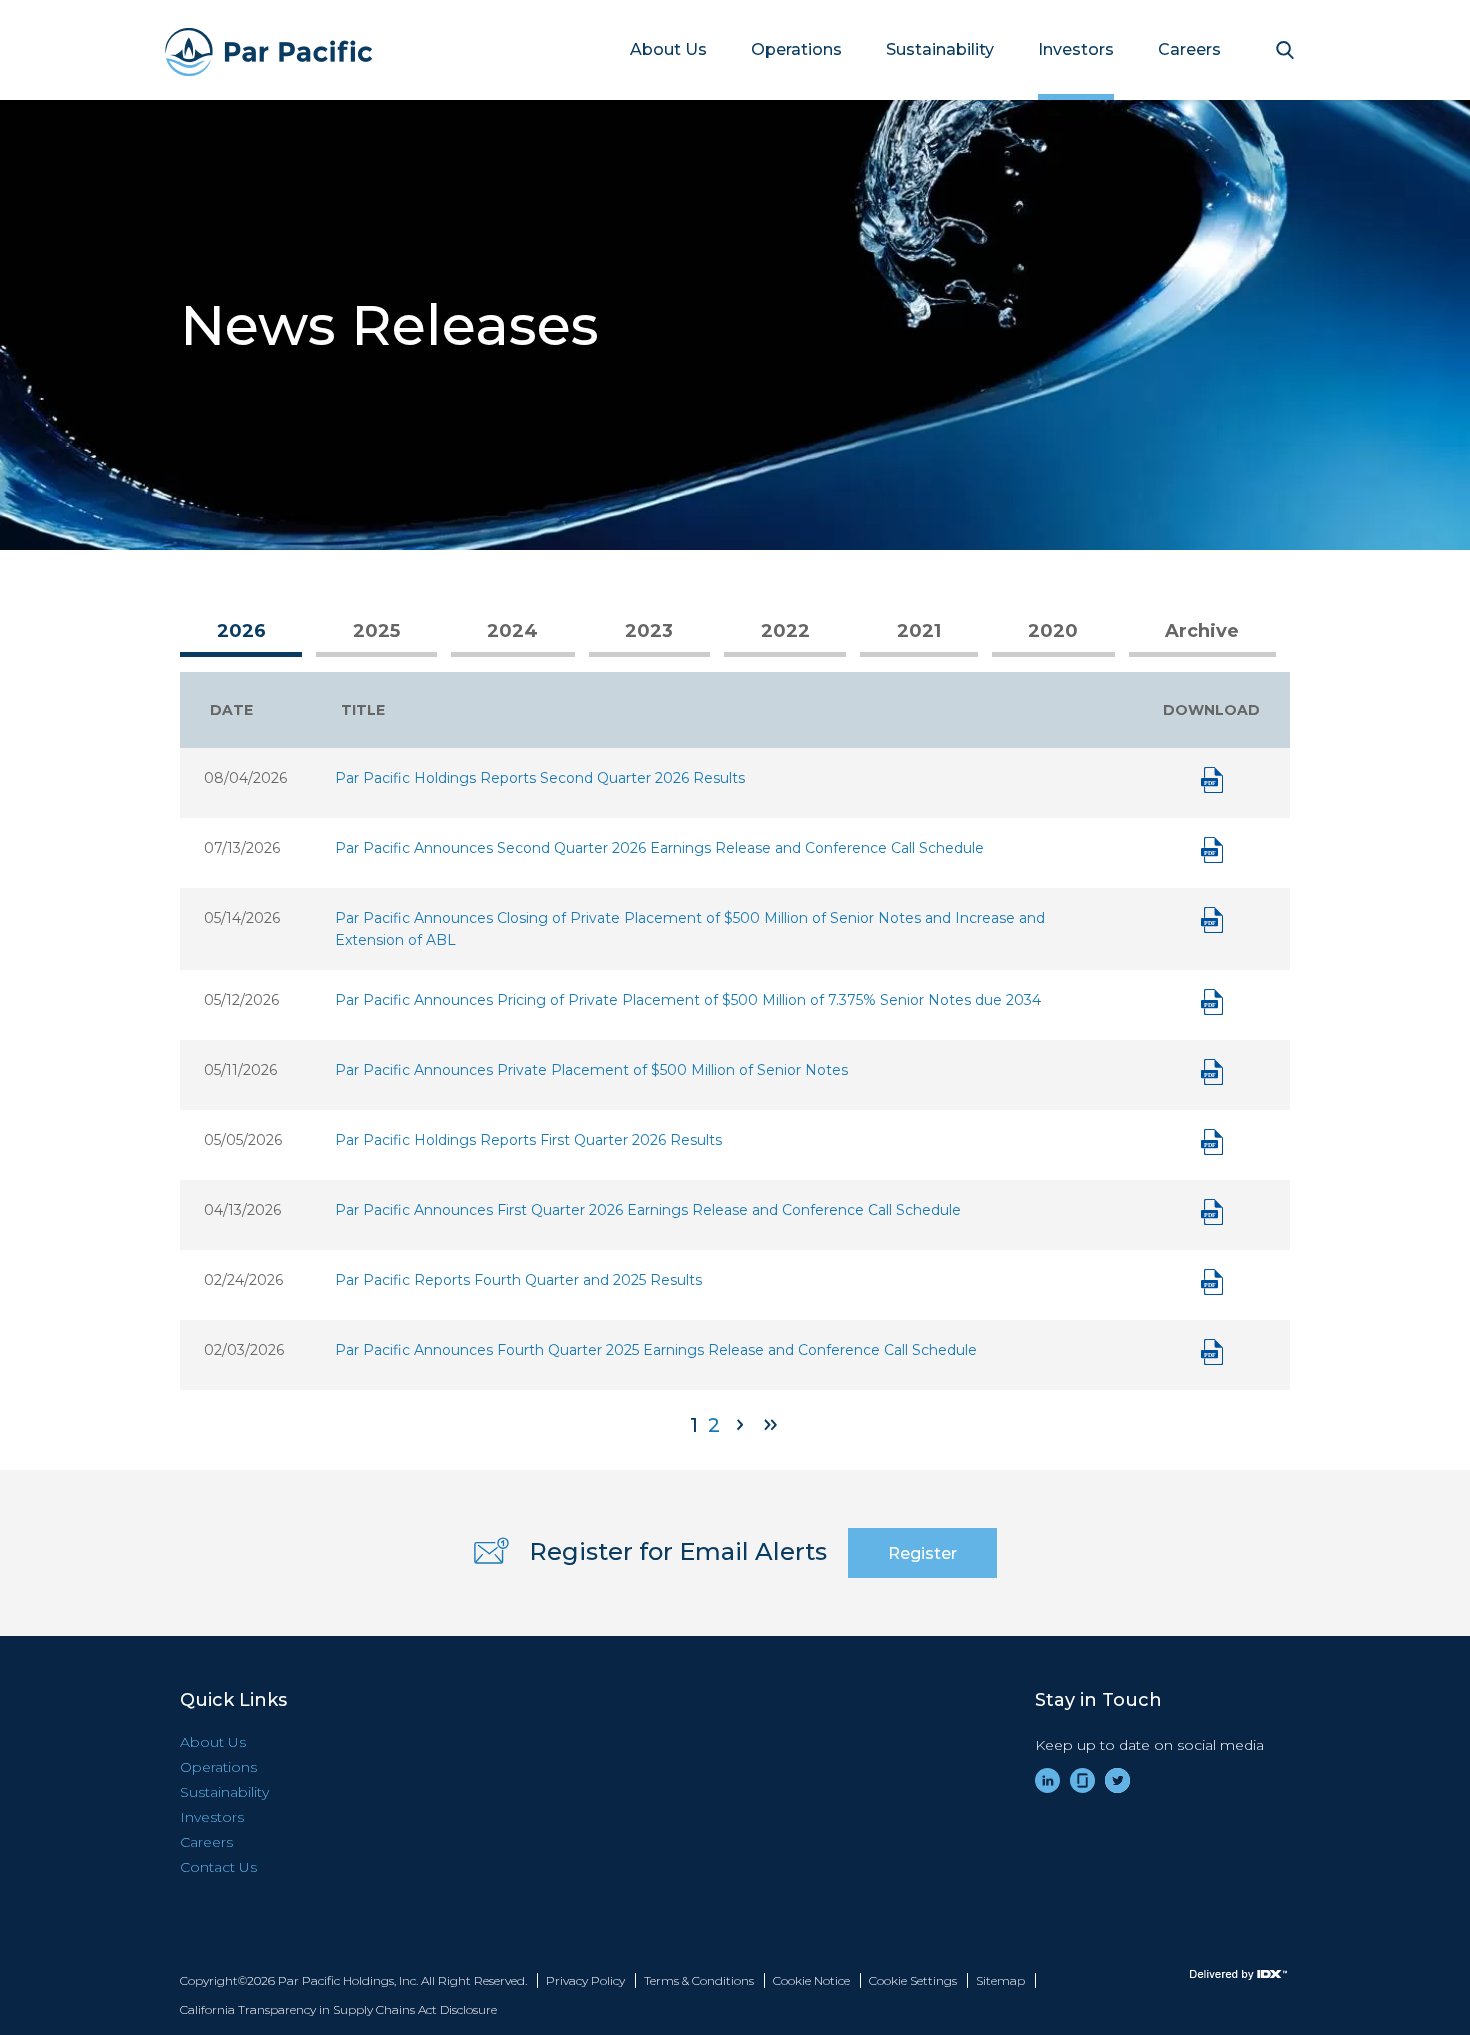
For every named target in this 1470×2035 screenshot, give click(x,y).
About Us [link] (668, 49)
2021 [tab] (919, 631)
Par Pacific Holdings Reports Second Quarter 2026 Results (540, 778)
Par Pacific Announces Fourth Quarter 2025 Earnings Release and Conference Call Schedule (656, 1350)
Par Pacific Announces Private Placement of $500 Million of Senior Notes (591, 1070)
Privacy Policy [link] (585, 1980)
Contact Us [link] (218, 1867)
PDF (1212, 780)
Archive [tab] (1202, 631)
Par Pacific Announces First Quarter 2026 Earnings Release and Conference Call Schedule (648, 1210)
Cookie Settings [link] (913, 1980)
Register (922, 1553)
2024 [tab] (512, 631)
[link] (1047, 1780)
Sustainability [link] (940, 49)
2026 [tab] (241, 631)
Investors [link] (1076, 49)
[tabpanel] (735, 1056)
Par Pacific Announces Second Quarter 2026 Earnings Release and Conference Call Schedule (659, 848)
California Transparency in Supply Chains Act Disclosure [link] (338, 2009)
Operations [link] (796, 49)
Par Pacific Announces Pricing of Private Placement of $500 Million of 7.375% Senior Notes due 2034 (688, 1000)
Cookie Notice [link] (811, 1980)
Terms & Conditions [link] (699, 1980)
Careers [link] (1189, 49)
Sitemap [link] (1000, 1980)
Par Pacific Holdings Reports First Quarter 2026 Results (528, 1140)
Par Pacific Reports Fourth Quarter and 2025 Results (518, 1280)
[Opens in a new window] (1210, 1975)
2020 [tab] (1053, 631)
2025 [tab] (376, 631)
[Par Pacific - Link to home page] (247, 50)
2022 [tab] (785, 631)
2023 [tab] (649, 631)
